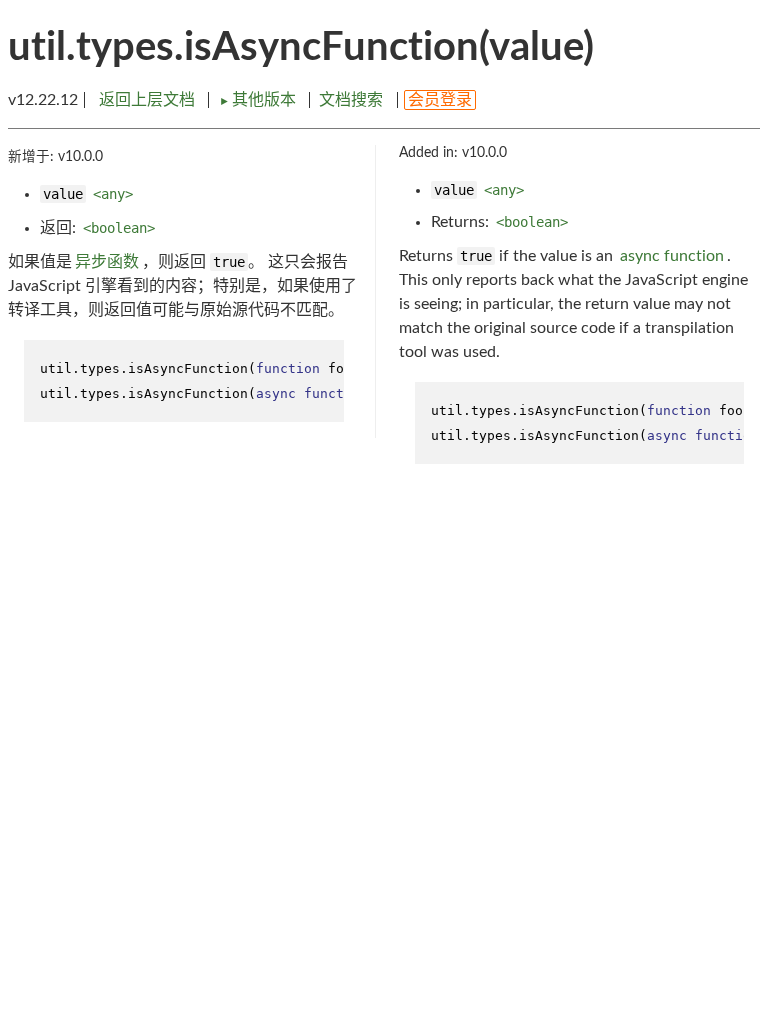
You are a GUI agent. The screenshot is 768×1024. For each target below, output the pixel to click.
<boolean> (119, 228)
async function (672, 256)
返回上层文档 (147, 100)
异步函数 (107, 262)
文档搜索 (351, 100)
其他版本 (259, 100)
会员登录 (440, 100)
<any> (113, 194)
